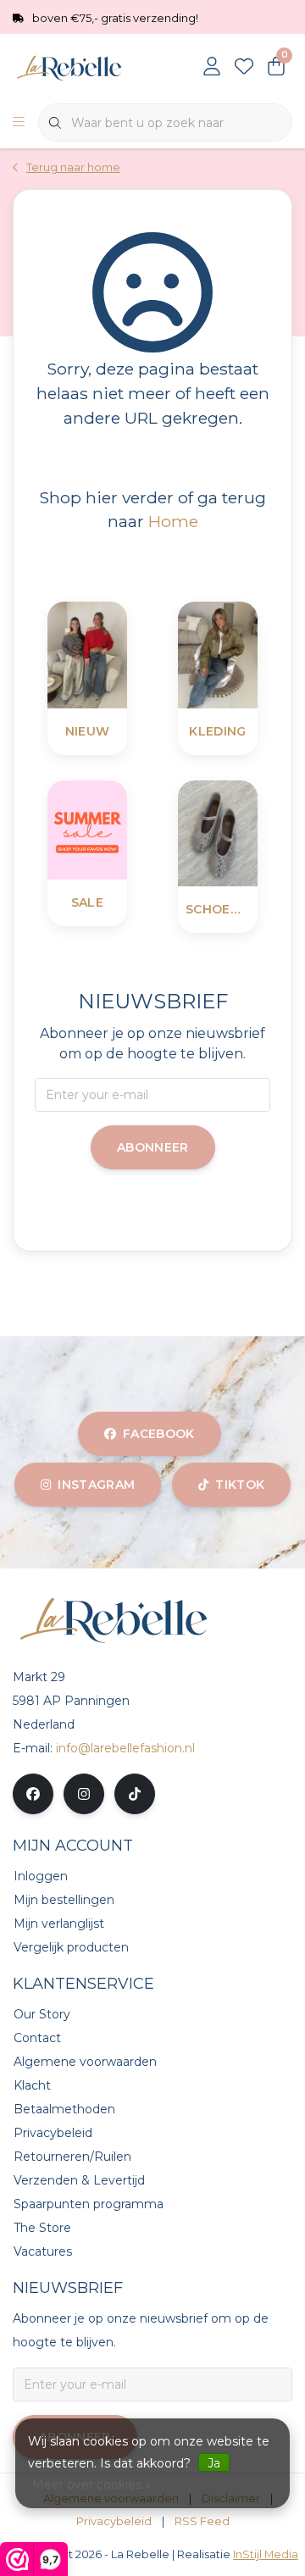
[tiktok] (135, 1794)
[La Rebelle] (89, 67)
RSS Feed (202, 2521)
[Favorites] (244, 68)
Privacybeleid (114, 2521)
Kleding (217, 731)
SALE (87, 902)
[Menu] (19, 123)
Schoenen (218, 909)
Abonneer (153, 1147)
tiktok (240, 1485)
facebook (159, 1434)
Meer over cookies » (91, 2484)
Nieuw (88, 731)
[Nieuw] (130, 654)
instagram (96, 1485)
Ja (214, 2463)
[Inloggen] (212, 68)
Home (173, 521)
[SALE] (130, 828)
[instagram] (84, 1794)
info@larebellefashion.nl (125, 1748)
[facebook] (33, 1794)
